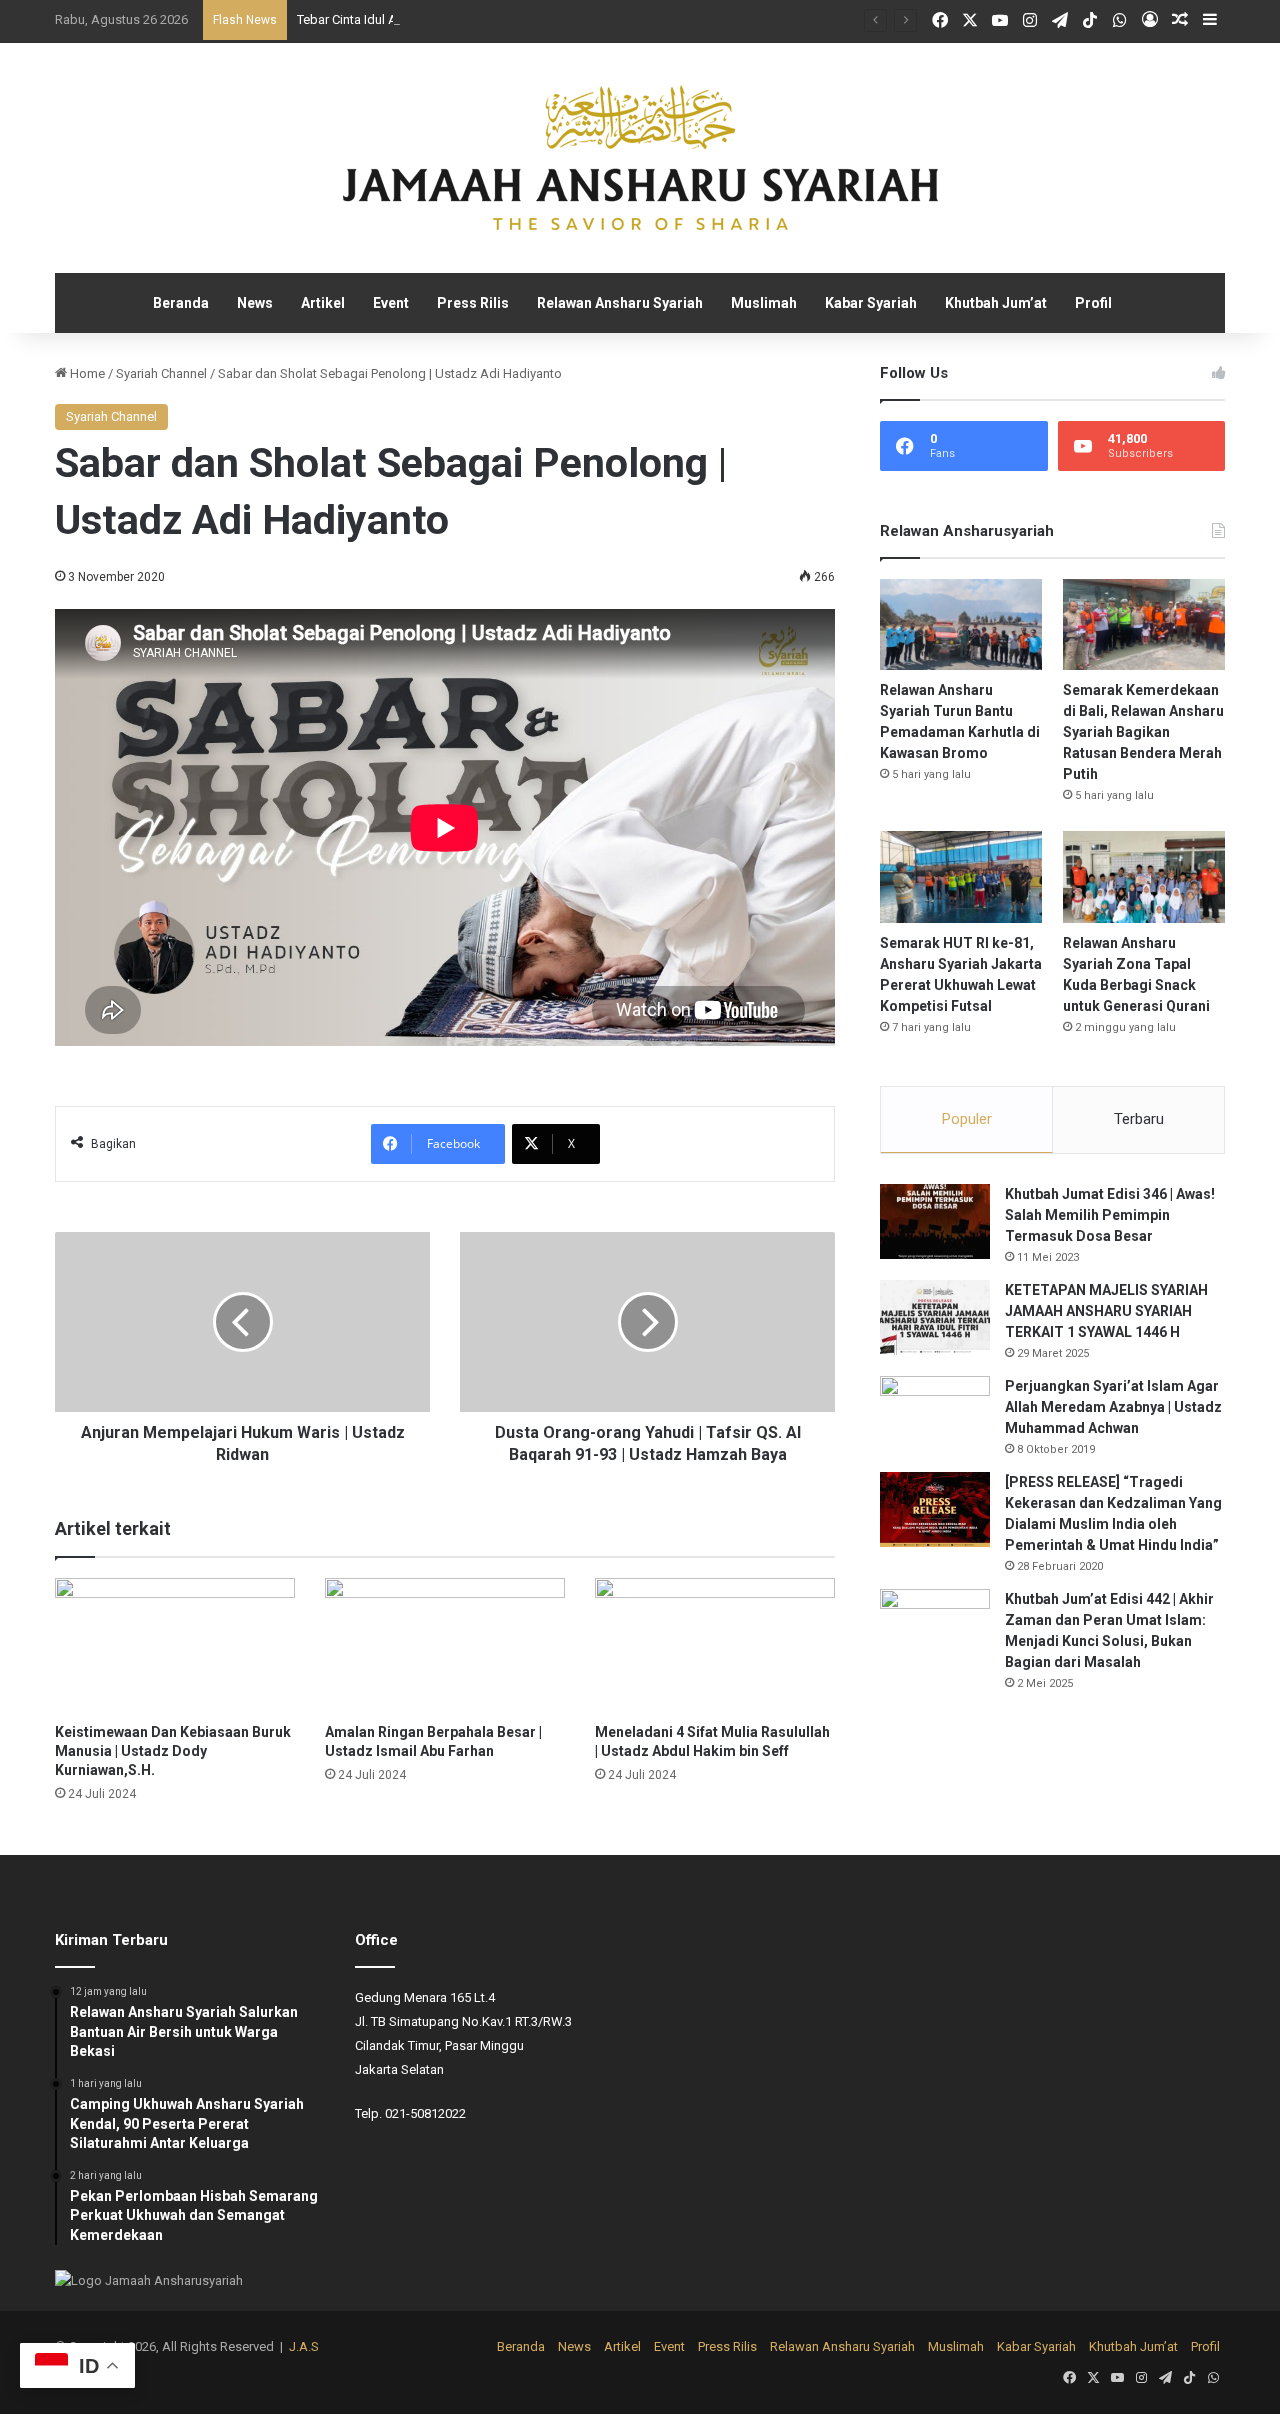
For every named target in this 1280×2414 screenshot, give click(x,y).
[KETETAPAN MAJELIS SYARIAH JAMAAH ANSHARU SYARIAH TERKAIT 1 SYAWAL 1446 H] (935, 1317)
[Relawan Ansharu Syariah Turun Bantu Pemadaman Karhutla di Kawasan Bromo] (961, 624)
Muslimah (764, 303)
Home (86, 373)
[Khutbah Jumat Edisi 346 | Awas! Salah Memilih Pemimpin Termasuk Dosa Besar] (935, 1221)
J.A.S (304, 2346)
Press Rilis (473, 303)
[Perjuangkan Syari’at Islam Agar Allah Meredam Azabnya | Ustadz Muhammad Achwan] (935, 1413)
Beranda (181, 303)
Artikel (323, 303)
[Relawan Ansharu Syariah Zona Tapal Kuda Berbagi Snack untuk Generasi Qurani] (1144, 876)
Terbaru (1139, 1119)
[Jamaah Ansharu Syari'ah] (640, 158)
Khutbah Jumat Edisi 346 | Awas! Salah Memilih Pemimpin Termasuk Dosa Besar (1110, 1215)
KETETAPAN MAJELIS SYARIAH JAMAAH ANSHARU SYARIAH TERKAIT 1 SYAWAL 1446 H (1106, 1311)
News (255, 303)
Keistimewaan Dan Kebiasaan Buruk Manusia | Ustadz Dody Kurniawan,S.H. (173, 1751)
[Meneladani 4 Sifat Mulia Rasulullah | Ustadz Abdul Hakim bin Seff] (715, 1645)
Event (391, 303)
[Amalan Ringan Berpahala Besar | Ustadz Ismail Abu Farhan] (445, 1645)
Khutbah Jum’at (996, 303)
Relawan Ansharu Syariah (620, 303)
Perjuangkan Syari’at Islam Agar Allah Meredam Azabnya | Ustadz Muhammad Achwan (1113, 1407)
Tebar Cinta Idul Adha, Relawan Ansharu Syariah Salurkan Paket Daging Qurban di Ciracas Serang (574, 19)
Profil (1093, 303)
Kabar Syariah (871, 303)
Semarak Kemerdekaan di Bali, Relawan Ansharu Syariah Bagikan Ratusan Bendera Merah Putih (1143, 732)
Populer (967, 1119)
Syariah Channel (161, 373)
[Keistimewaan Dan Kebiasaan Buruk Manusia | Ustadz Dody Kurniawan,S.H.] (175, 1645)
